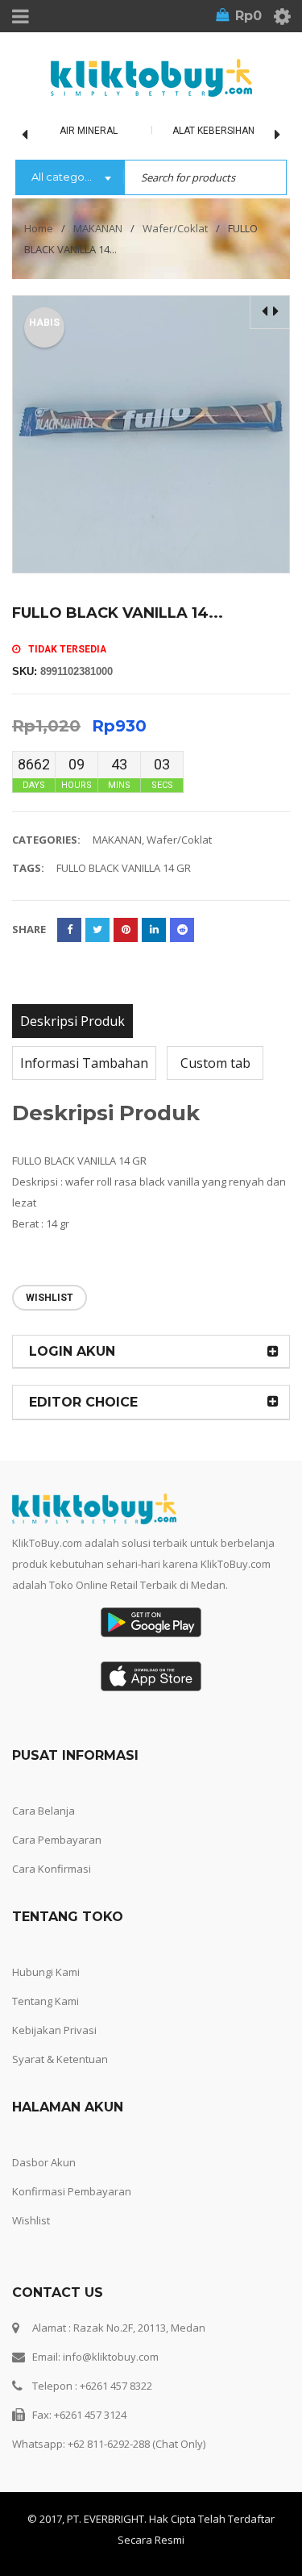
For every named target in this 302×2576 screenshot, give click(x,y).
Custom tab (215, 1063)
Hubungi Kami (46, 1972)
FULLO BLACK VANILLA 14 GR (124, 868)
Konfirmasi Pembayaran (72, 2191)
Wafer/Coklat (175, 228)
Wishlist (31, 2220)
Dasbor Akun (44, 2162)
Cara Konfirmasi (52, 1869)
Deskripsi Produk (72, 1021)
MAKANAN (98, 228)
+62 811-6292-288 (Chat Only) (137, 2444)
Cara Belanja (43, 1811)
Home (39, 228)
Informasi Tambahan (84, 1063)
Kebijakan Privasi (54, 2030)
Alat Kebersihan (213, 131)
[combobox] (70, 178)
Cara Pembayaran (57, 1840)
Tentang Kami (46, 2001)
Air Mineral (89, 131)
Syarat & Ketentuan (60, 2059)
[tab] (72, 1021)
